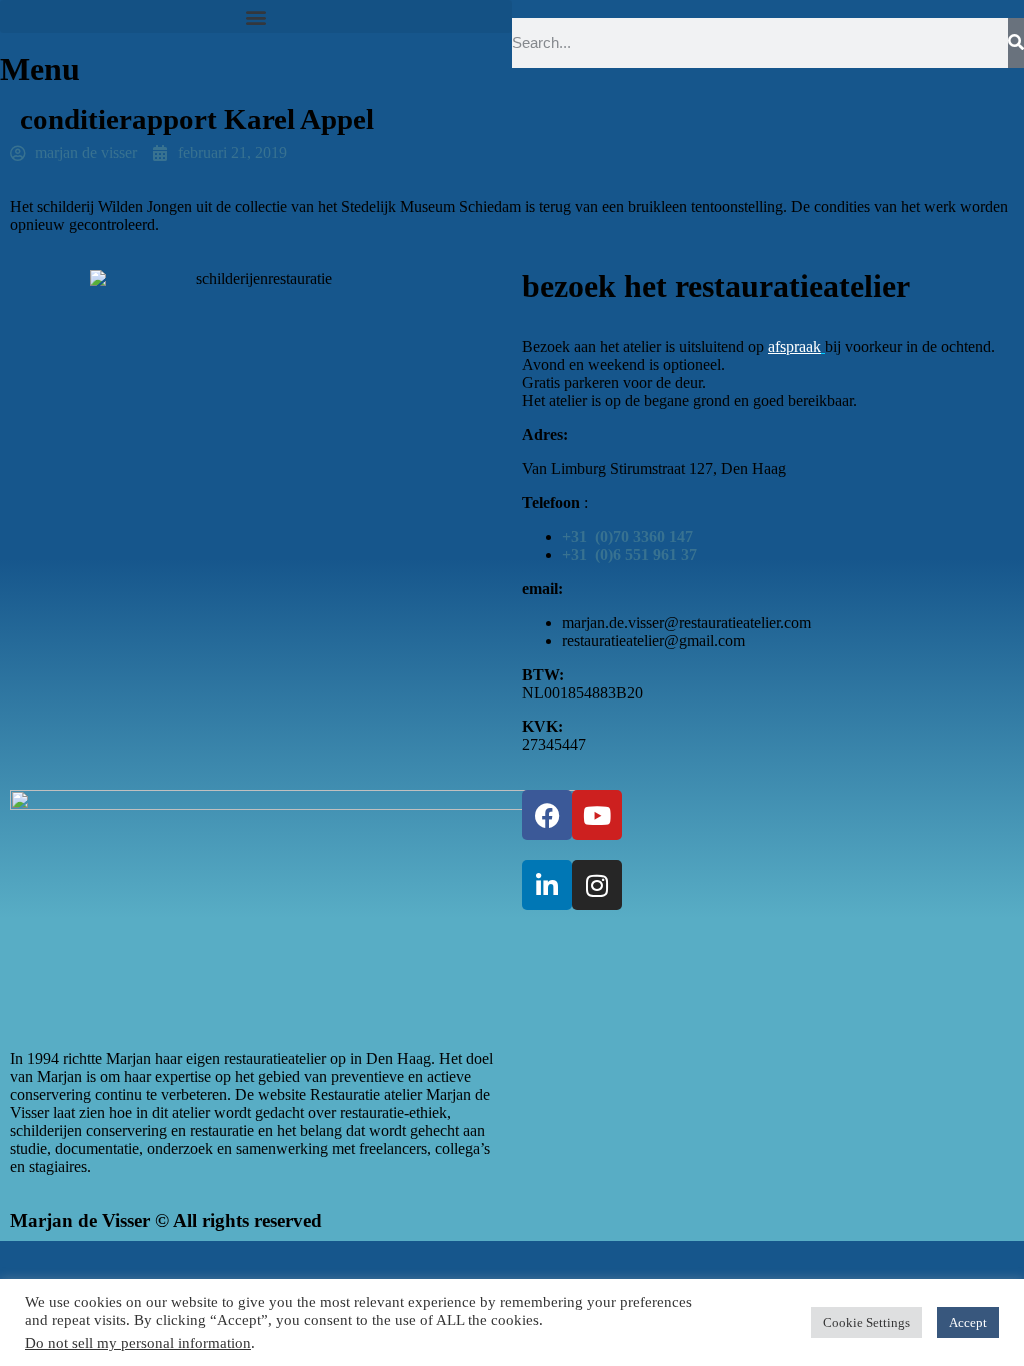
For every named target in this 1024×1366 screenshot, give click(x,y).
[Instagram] (597, 885)
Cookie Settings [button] (866, 1322)
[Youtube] (597, 815)
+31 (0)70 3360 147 (627, 536)
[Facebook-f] (547, 815)
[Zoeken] (1016, 43)
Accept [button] (968, 1322)
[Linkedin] (547, 885)
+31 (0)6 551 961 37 (629, 554)
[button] (256, 16)
